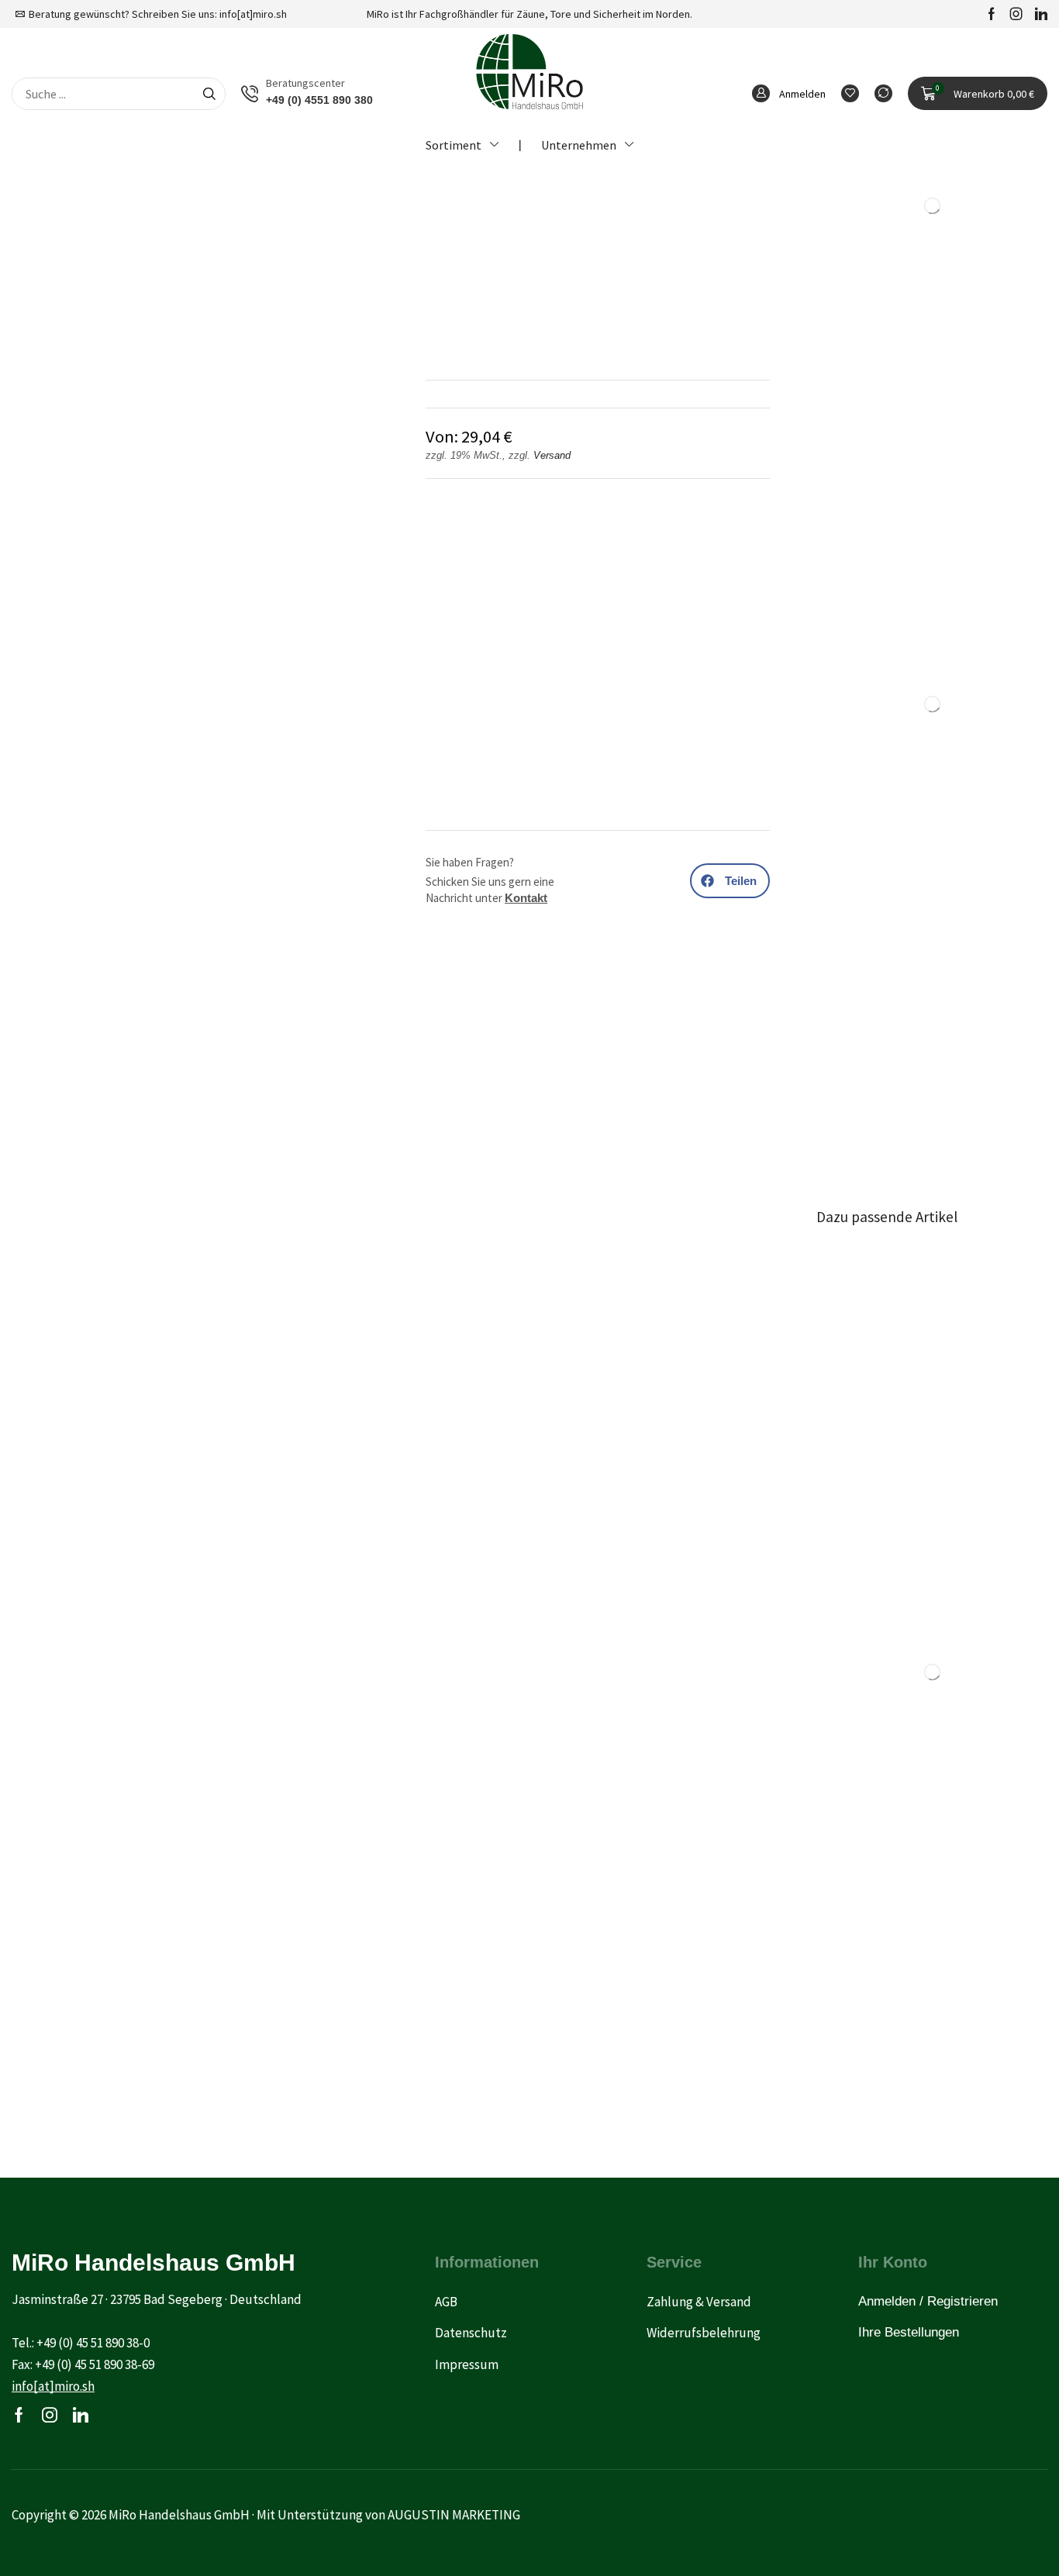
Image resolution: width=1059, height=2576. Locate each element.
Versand (552, 455)
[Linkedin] (1041, 14)
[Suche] (209, 94)
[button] (978, 94)
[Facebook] (992, 14)
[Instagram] (1016, 14)
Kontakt (526, 898)
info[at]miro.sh (253, 14)
